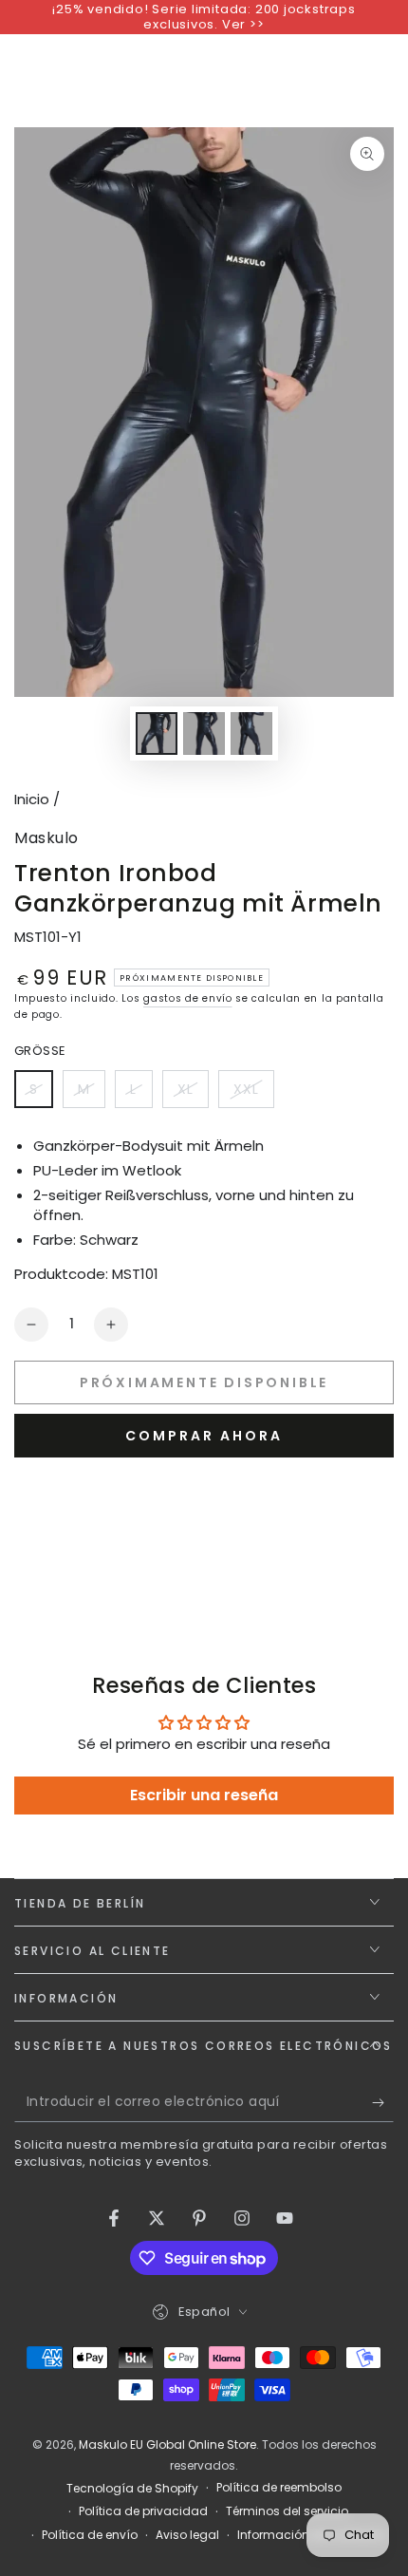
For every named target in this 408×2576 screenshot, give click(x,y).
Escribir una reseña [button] (204, 1795)
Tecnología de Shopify (132, 2489)
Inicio (32, 799)
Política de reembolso (279, 2488)
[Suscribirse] (383, 2103)
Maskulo (46, 838)
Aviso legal (187, 2535)
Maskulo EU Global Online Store (167, 2444)
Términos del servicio (287, 2511)
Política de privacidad (143, 2511)
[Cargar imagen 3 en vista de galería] (251, 733)
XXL (253, 1094)
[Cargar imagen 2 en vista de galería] (204, 733)
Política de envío (90, 2535)
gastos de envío (188, 998)
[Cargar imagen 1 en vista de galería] (157, 733)
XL (193, 1094)
